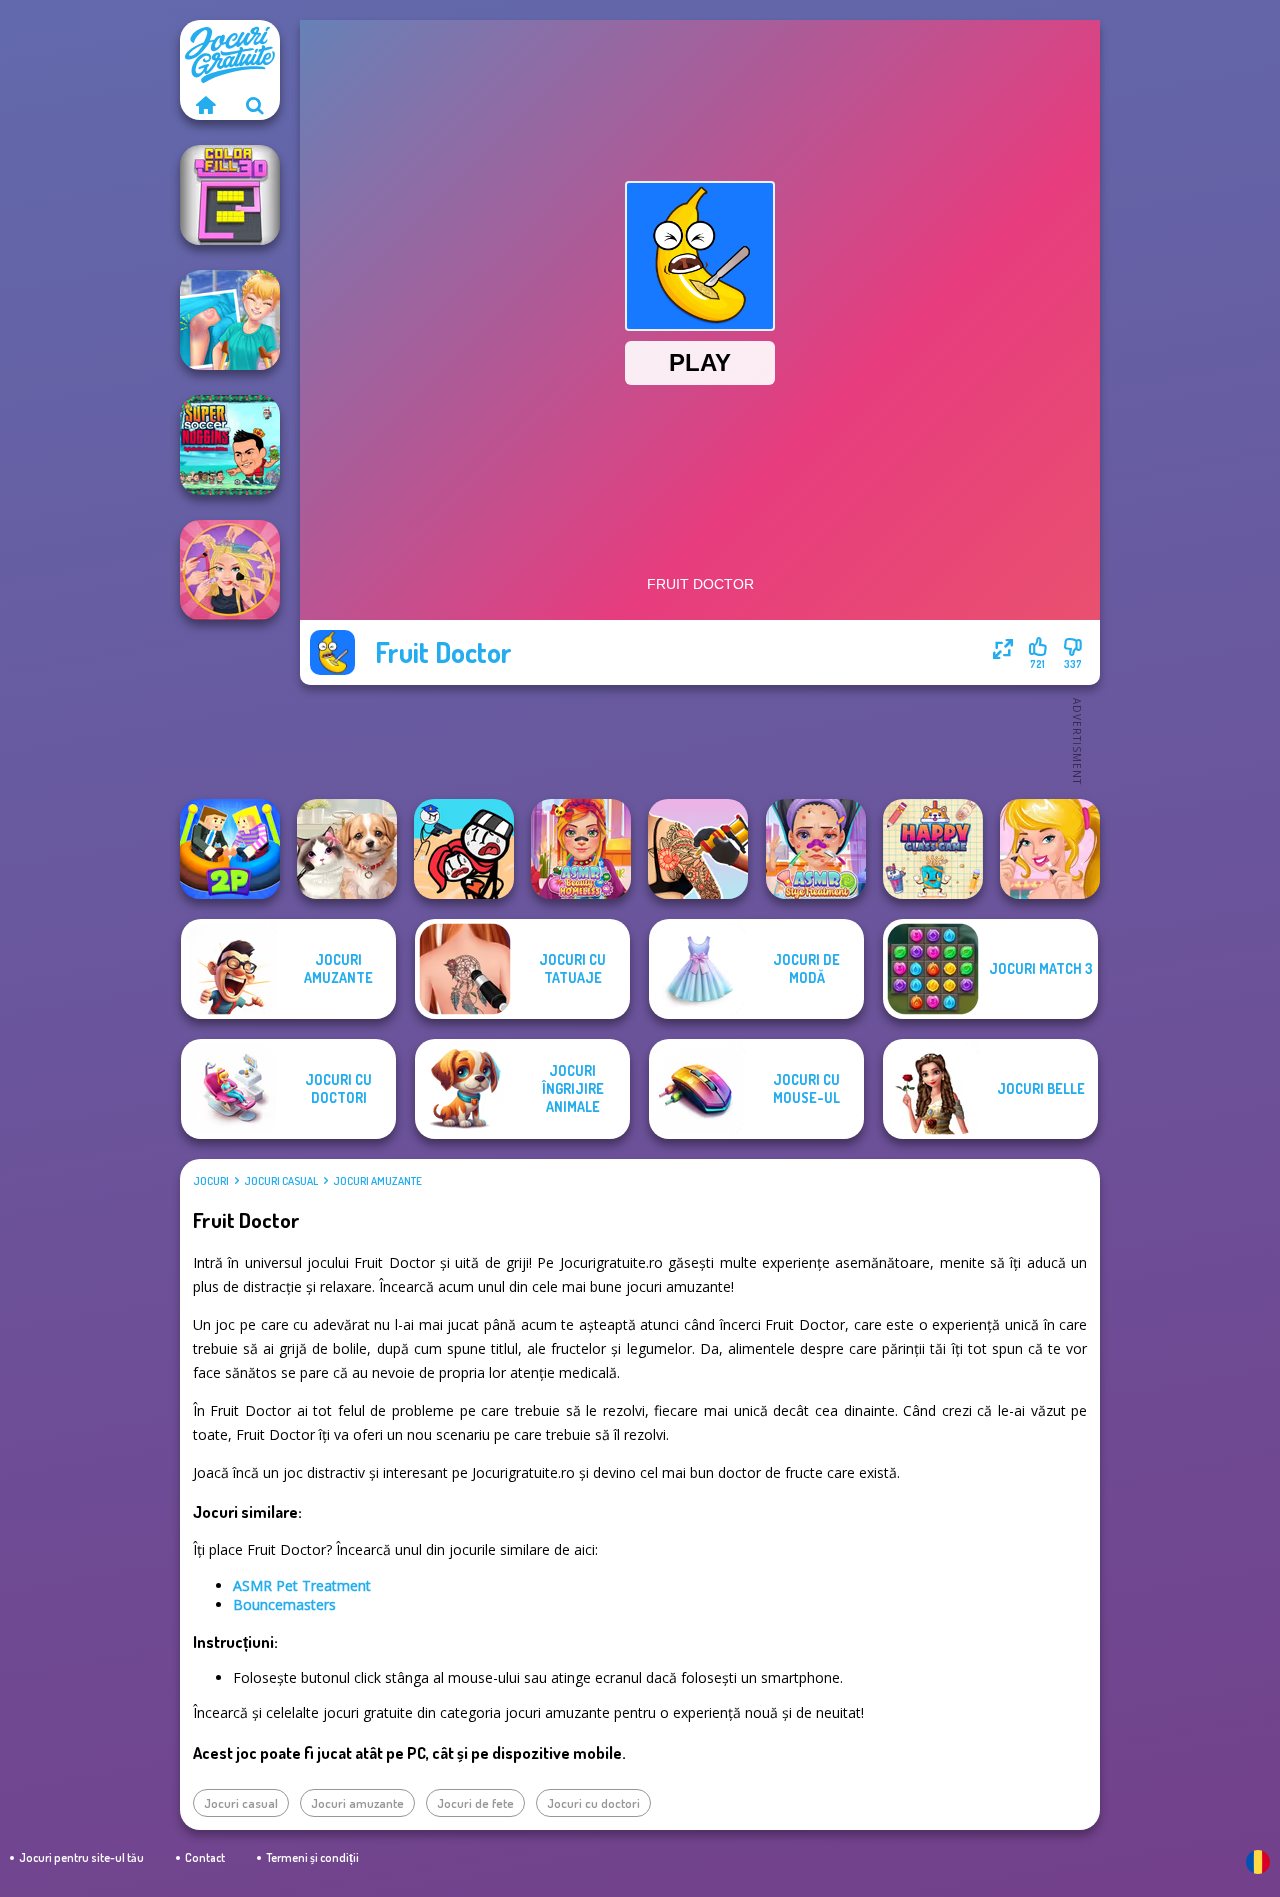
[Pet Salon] (347, 849)
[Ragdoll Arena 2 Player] (230, 849)
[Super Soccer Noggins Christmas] (230, 445)
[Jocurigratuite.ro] (205, 105)
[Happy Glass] (933, 849)
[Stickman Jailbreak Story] (464, 849)
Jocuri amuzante (377, 1181)
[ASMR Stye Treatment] (816, 849)
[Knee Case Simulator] (230, 320)
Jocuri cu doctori (593, 1803)
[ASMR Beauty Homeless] (581, 849)
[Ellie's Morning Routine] (1050, 849)
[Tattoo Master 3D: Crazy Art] (698, 849)
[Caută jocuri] (255, 105)
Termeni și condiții (312, 1857)
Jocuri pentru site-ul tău (81, 1857)
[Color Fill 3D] (230, 195)
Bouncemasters (284, 1604)
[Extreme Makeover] (230, 570)
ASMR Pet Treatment (302, 1585)
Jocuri (211, 1181)
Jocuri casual (281, 1181)
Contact (205, 1857)
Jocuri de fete (475, 1803)
